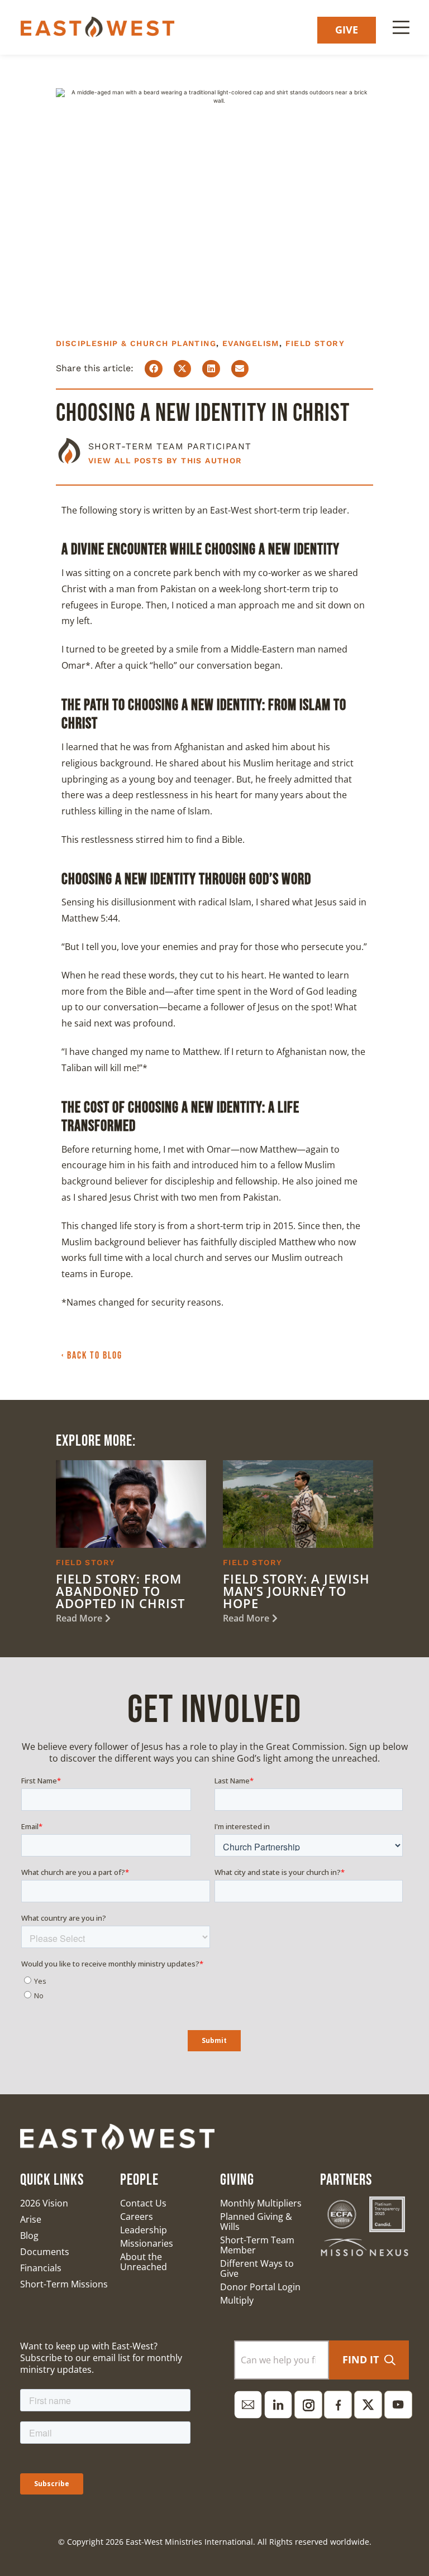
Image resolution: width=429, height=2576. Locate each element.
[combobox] (282, 2360)
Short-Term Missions (64, 2284)
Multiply (237, 2300)
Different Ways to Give (257, 2268)
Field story (315, 343)
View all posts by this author (165, 460)
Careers (137, 2217)
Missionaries (147, 2243)
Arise (31, 2219)
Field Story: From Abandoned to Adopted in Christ (120, 1591)
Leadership (144, 2230)
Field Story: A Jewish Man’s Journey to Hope (296, 1591)
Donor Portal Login (260, 2287)
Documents (45, 2252)
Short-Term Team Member (257, 2245)
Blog (29, 2236)
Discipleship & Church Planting (136, 343)
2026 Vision (44, 2203)
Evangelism (251, 343)
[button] (154, 369)
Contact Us (143, 2203)
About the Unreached (144, 2262)
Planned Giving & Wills (256, 2222)
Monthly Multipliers (261, 2203)
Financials (41, 2268)
